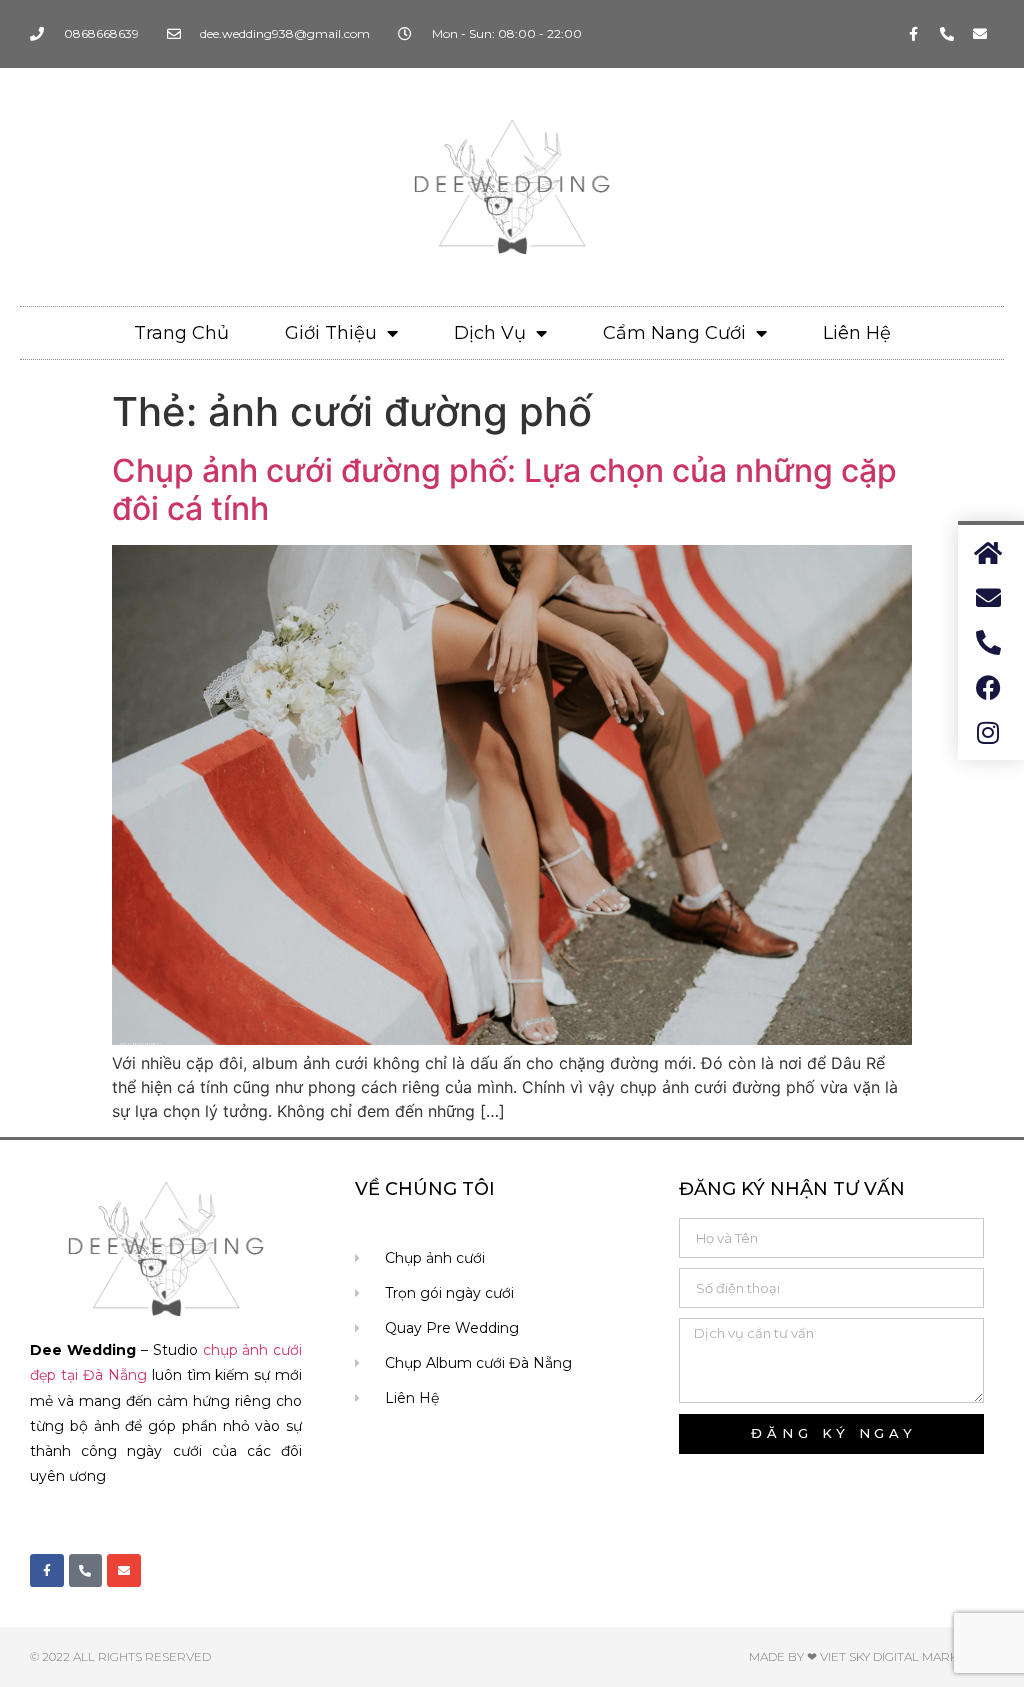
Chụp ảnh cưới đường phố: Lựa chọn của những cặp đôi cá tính (504, 489)
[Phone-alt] (947, 34)
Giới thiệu (331, 333)
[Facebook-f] (914, 34)
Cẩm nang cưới (674, 333)
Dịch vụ (490, 333)
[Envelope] (980, 34)
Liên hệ (857, 333)
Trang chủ (181, 333)
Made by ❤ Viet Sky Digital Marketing (871, 1656)
